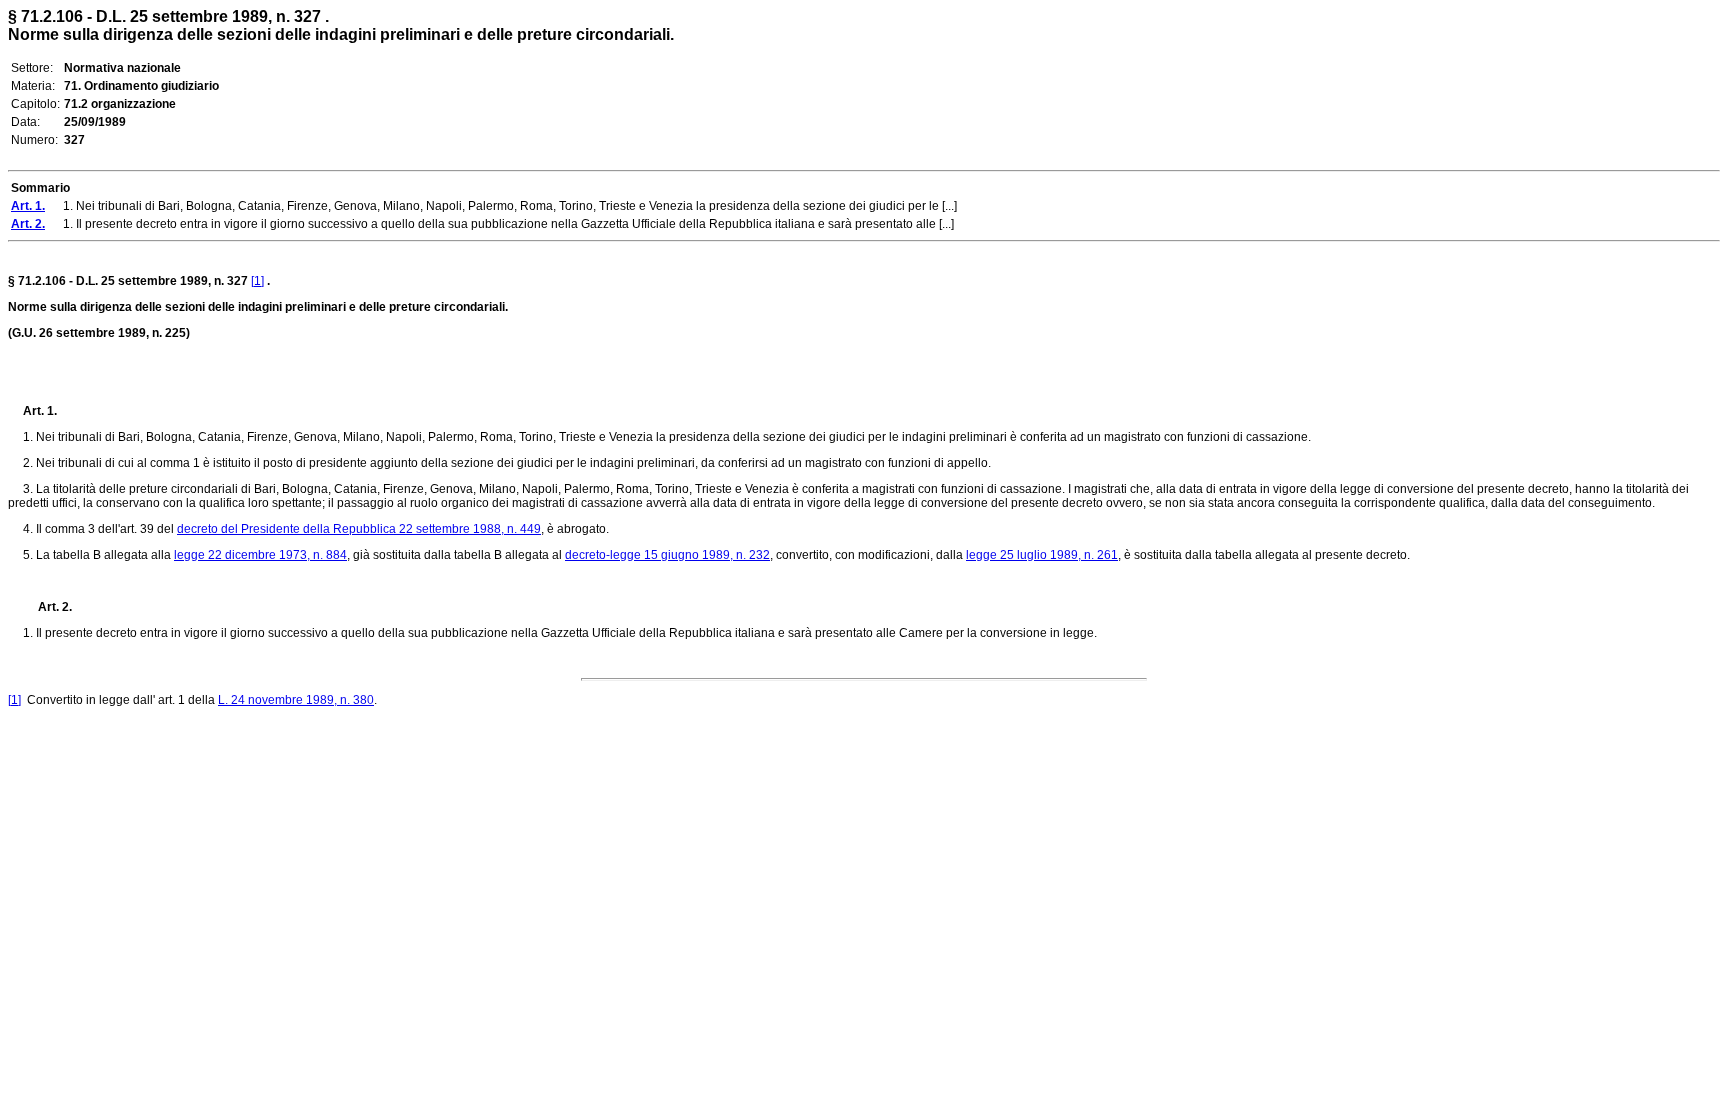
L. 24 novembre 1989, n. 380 (296, 700)
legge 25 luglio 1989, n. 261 (1042, 555)
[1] (257, 281)
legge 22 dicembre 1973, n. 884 (260, 555)
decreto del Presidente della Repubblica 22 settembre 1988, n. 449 (359, 529)
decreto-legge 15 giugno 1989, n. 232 (667, 555)
